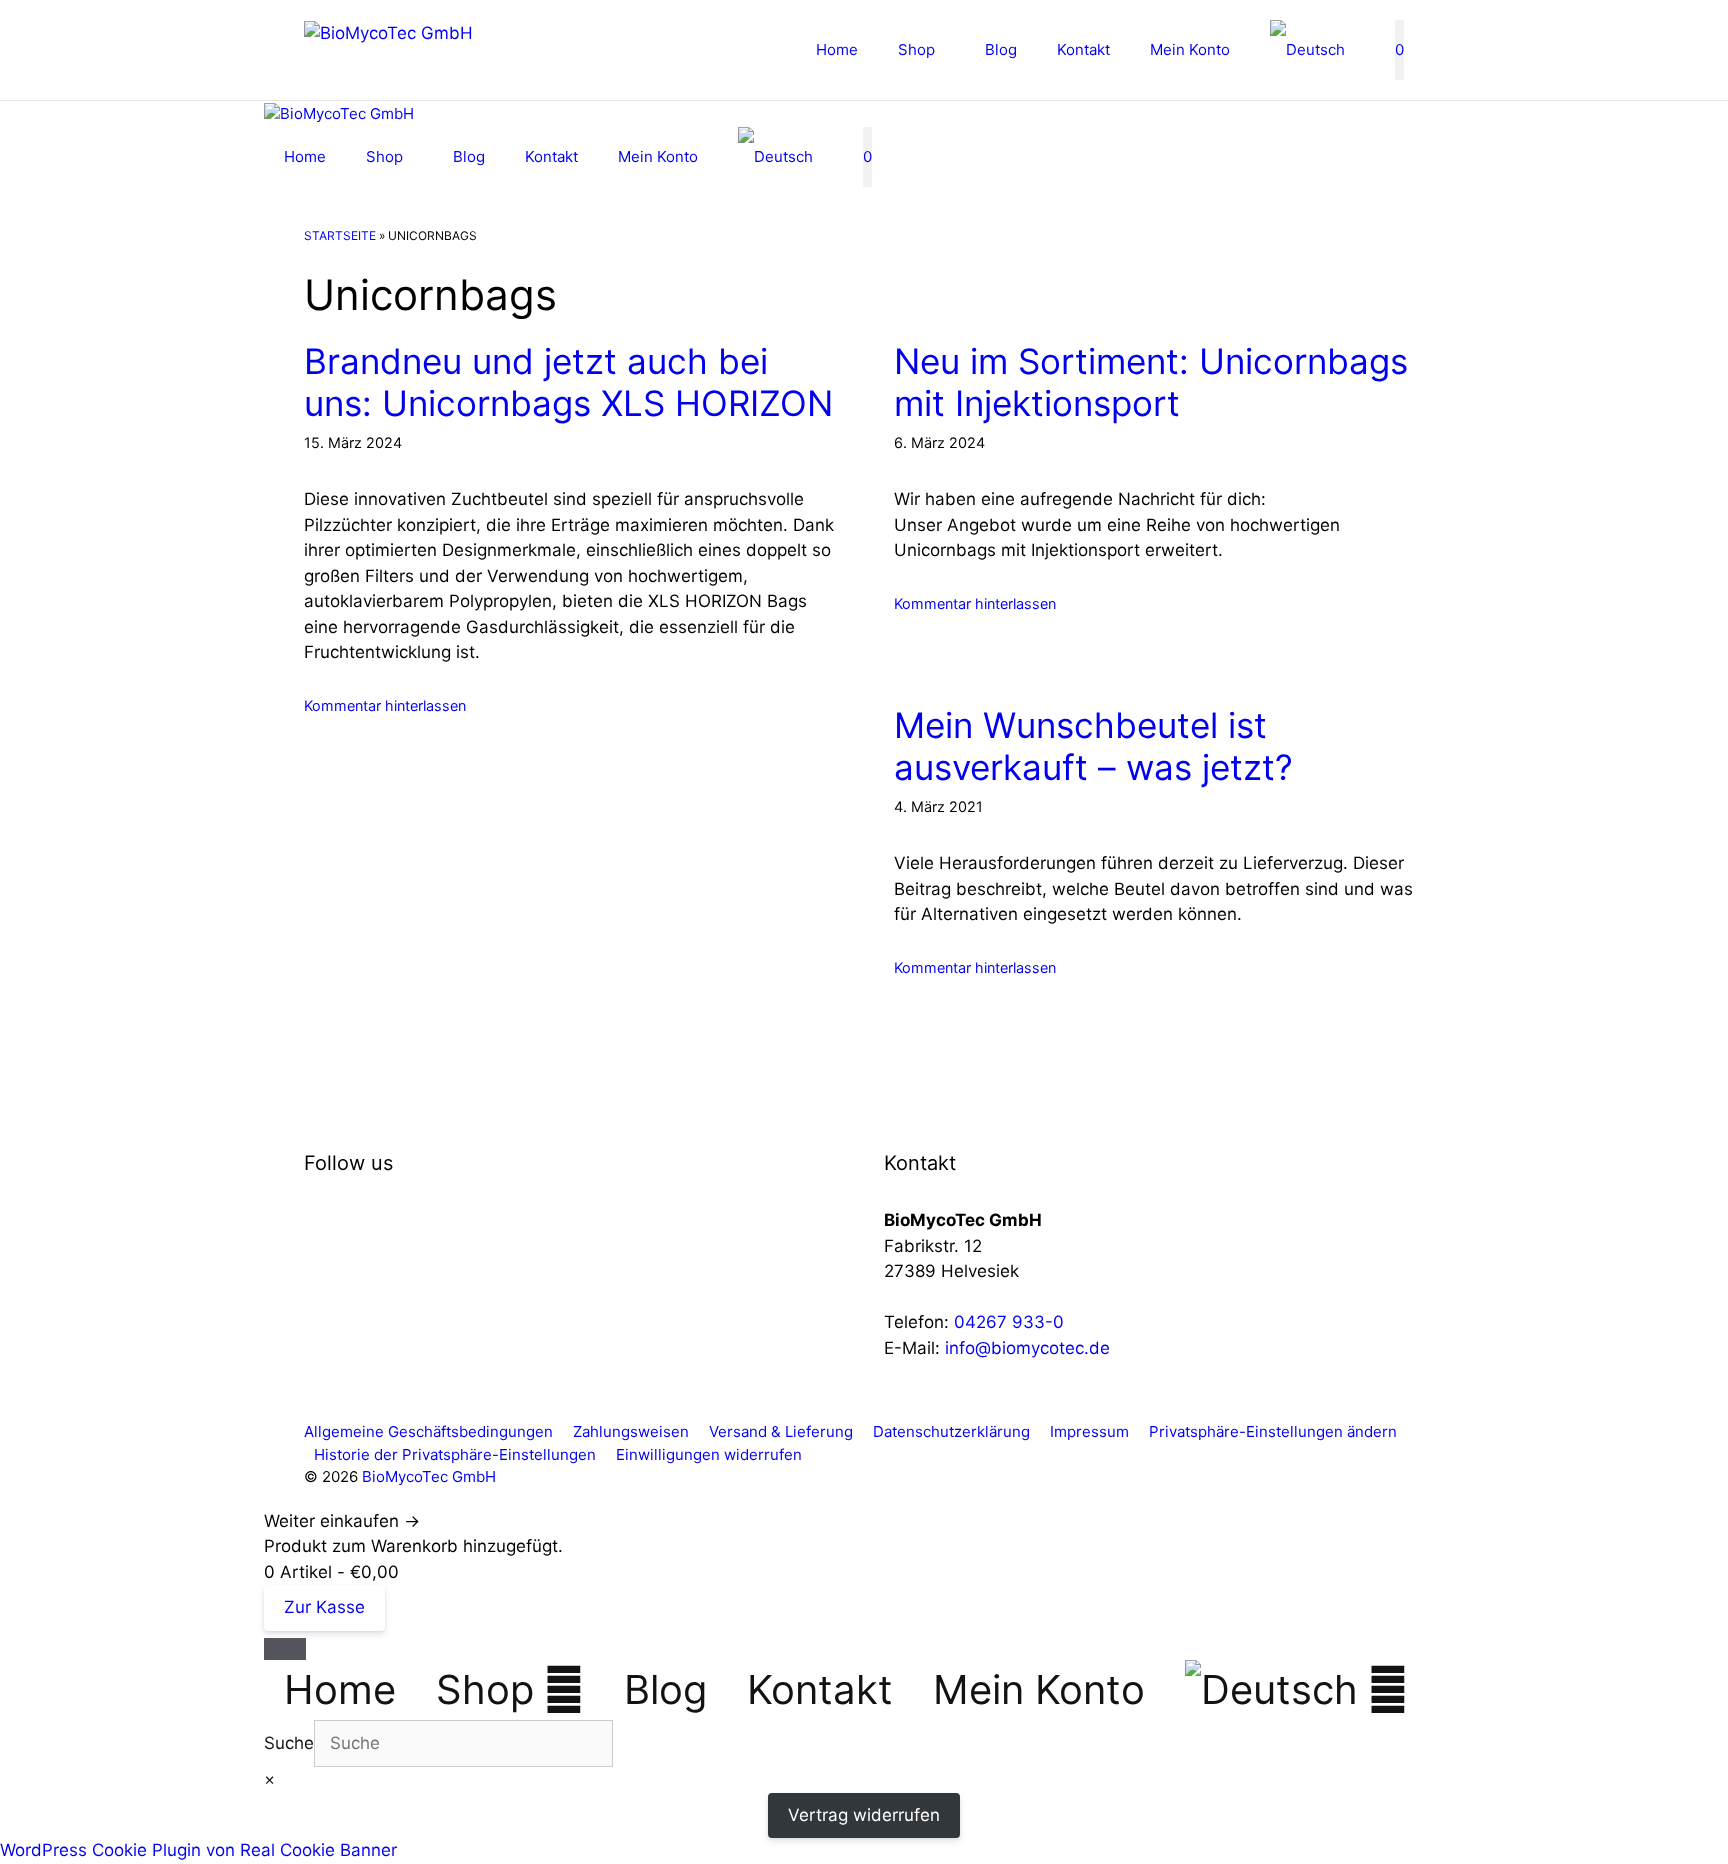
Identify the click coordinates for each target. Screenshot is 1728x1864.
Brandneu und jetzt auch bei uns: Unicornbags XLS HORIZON (568, 382)
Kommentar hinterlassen (385, 705)
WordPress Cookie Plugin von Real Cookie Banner (198, 1850)
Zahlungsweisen (631, 1431)
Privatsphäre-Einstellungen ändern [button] (1273, 1431)
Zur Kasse (324, 1607)
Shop (916, 49)
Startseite (340, 235)
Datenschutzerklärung (951, 1431)
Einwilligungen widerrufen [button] (709, 1454)
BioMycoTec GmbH (429, 1476)
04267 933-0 (1009, 1322)
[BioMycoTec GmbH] (339, 114)
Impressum (1089, 1431)
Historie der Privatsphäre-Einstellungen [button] (455, 1454)
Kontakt (1083, 49)
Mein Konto (1190, 49)
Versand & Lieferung (781, 1431)
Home (837, 49)
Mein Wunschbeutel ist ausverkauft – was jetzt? (1093, 746)
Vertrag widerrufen (864, 1815)
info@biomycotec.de (1027, 1348)
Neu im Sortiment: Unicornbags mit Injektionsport (1151, 382)
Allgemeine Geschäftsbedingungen (428, 1431)
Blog (1001, 49)
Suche (289, 1743)
